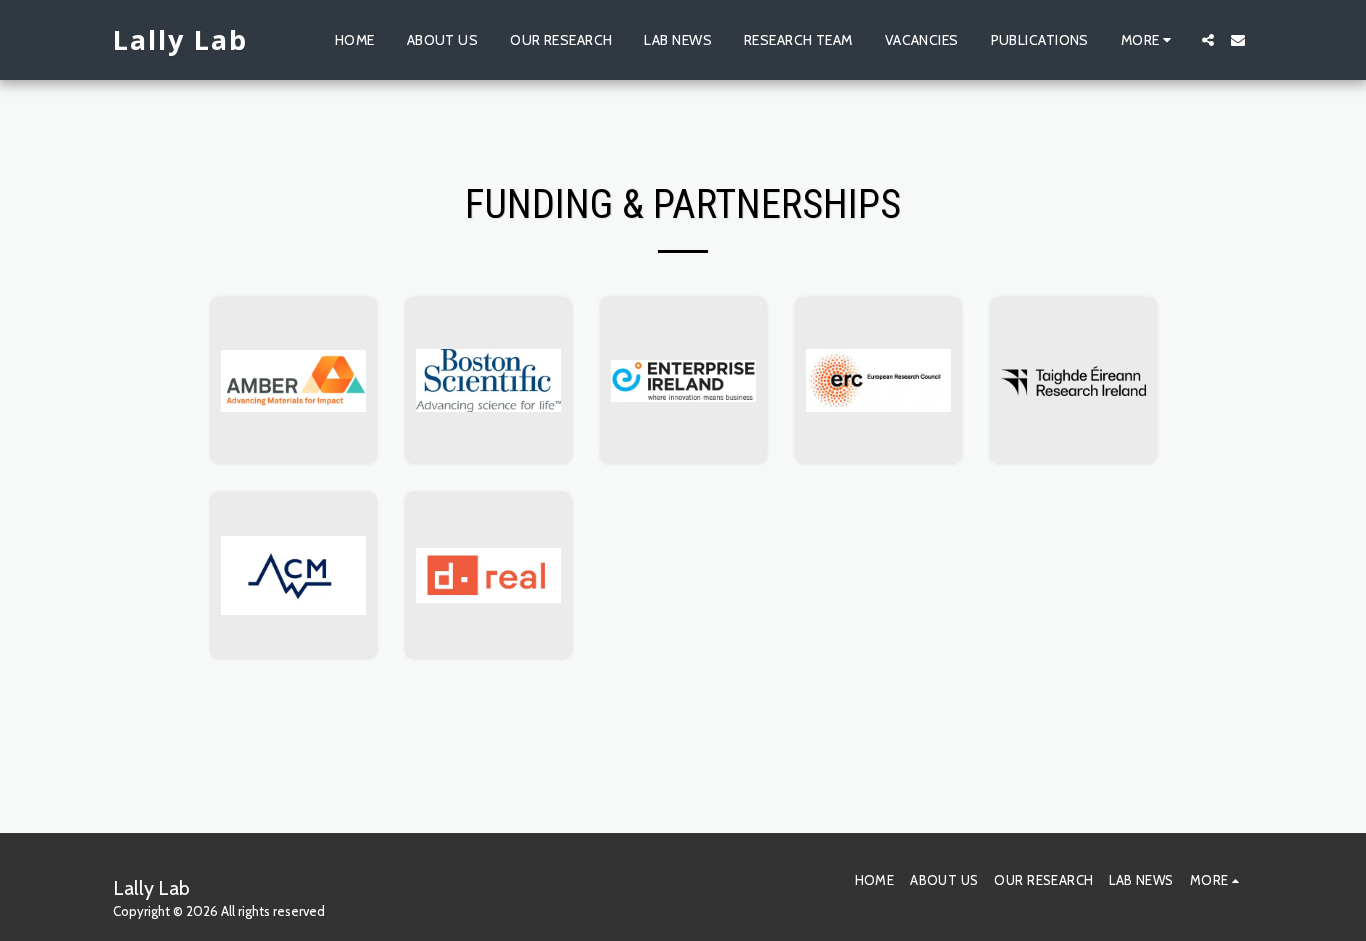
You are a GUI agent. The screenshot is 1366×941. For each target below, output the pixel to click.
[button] (1208, 40)
